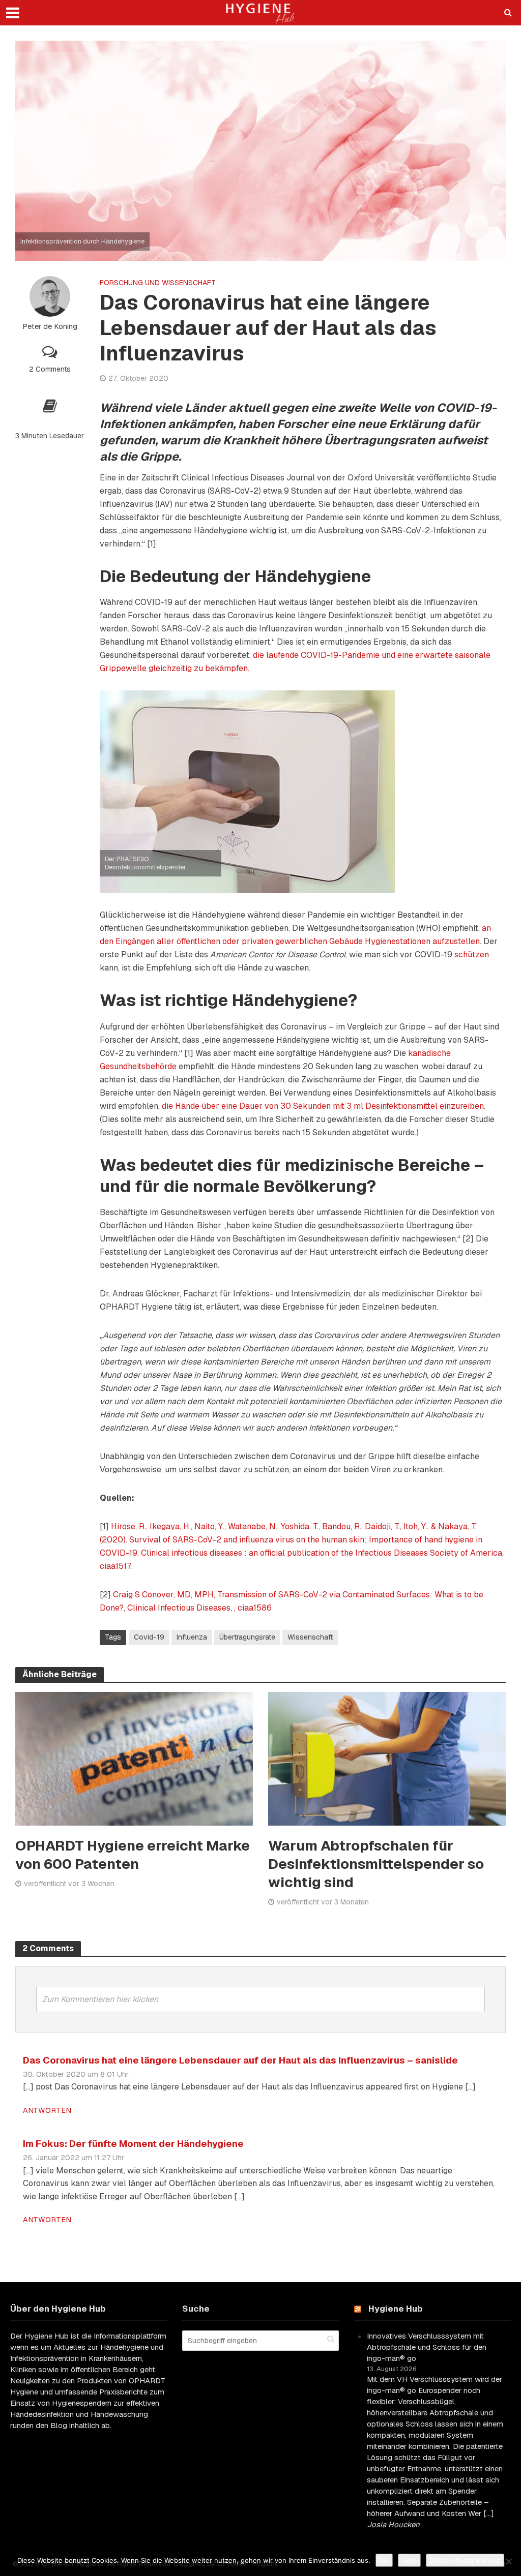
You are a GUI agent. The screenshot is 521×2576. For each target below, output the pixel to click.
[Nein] (508, 2561)
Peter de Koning (50, 326)
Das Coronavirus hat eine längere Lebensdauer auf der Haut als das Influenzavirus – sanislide (240, 2060)
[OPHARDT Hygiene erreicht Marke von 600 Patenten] (134, 1758)
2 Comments (50, 369)
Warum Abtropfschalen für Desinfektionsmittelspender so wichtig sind (376, 1864)
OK (384, 2560)
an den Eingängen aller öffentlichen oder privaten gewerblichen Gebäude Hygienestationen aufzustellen (295, 935)
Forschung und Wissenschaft (158, 283)
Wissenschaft (310, 1637)
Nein (409, 2560)
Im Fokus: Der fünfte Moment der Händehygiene (133, 2143)
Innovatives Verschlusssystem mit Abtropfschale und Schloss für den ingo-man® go (427, 2347)
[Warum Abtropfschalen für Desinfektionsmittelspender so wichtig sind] (387, 1758)
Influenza (192, 1637)
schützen (472, 954)
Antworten (47, 2110)
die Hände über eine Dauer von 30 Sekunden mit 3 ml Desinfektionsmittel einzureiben (323, 1106)
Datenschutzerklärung (465, 2560)
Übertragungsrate (247, 1637)
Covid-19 (149, 1637)
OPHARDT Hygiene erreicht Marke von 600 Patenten (133, 1855)
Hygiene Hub (396, 2309)
